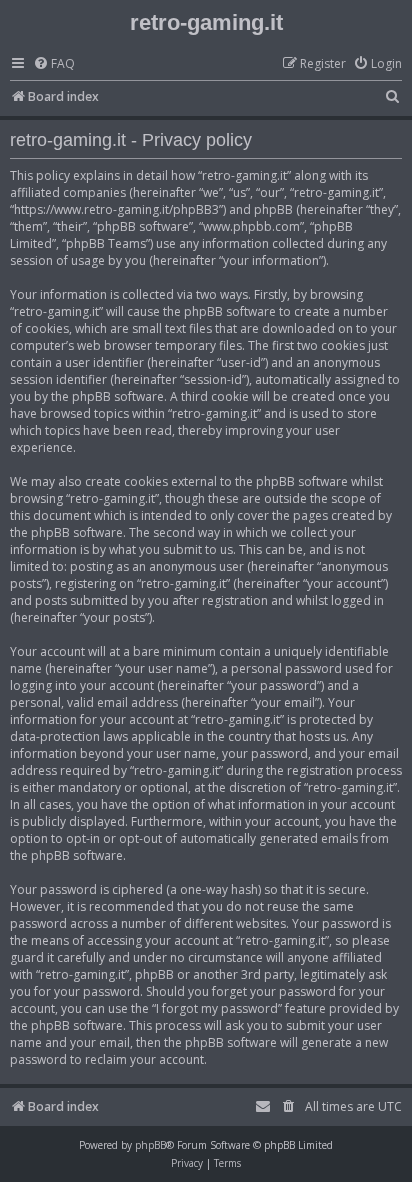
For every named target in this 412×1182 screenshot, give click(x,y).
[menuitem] (54, 64)
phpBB (150, 1145)
